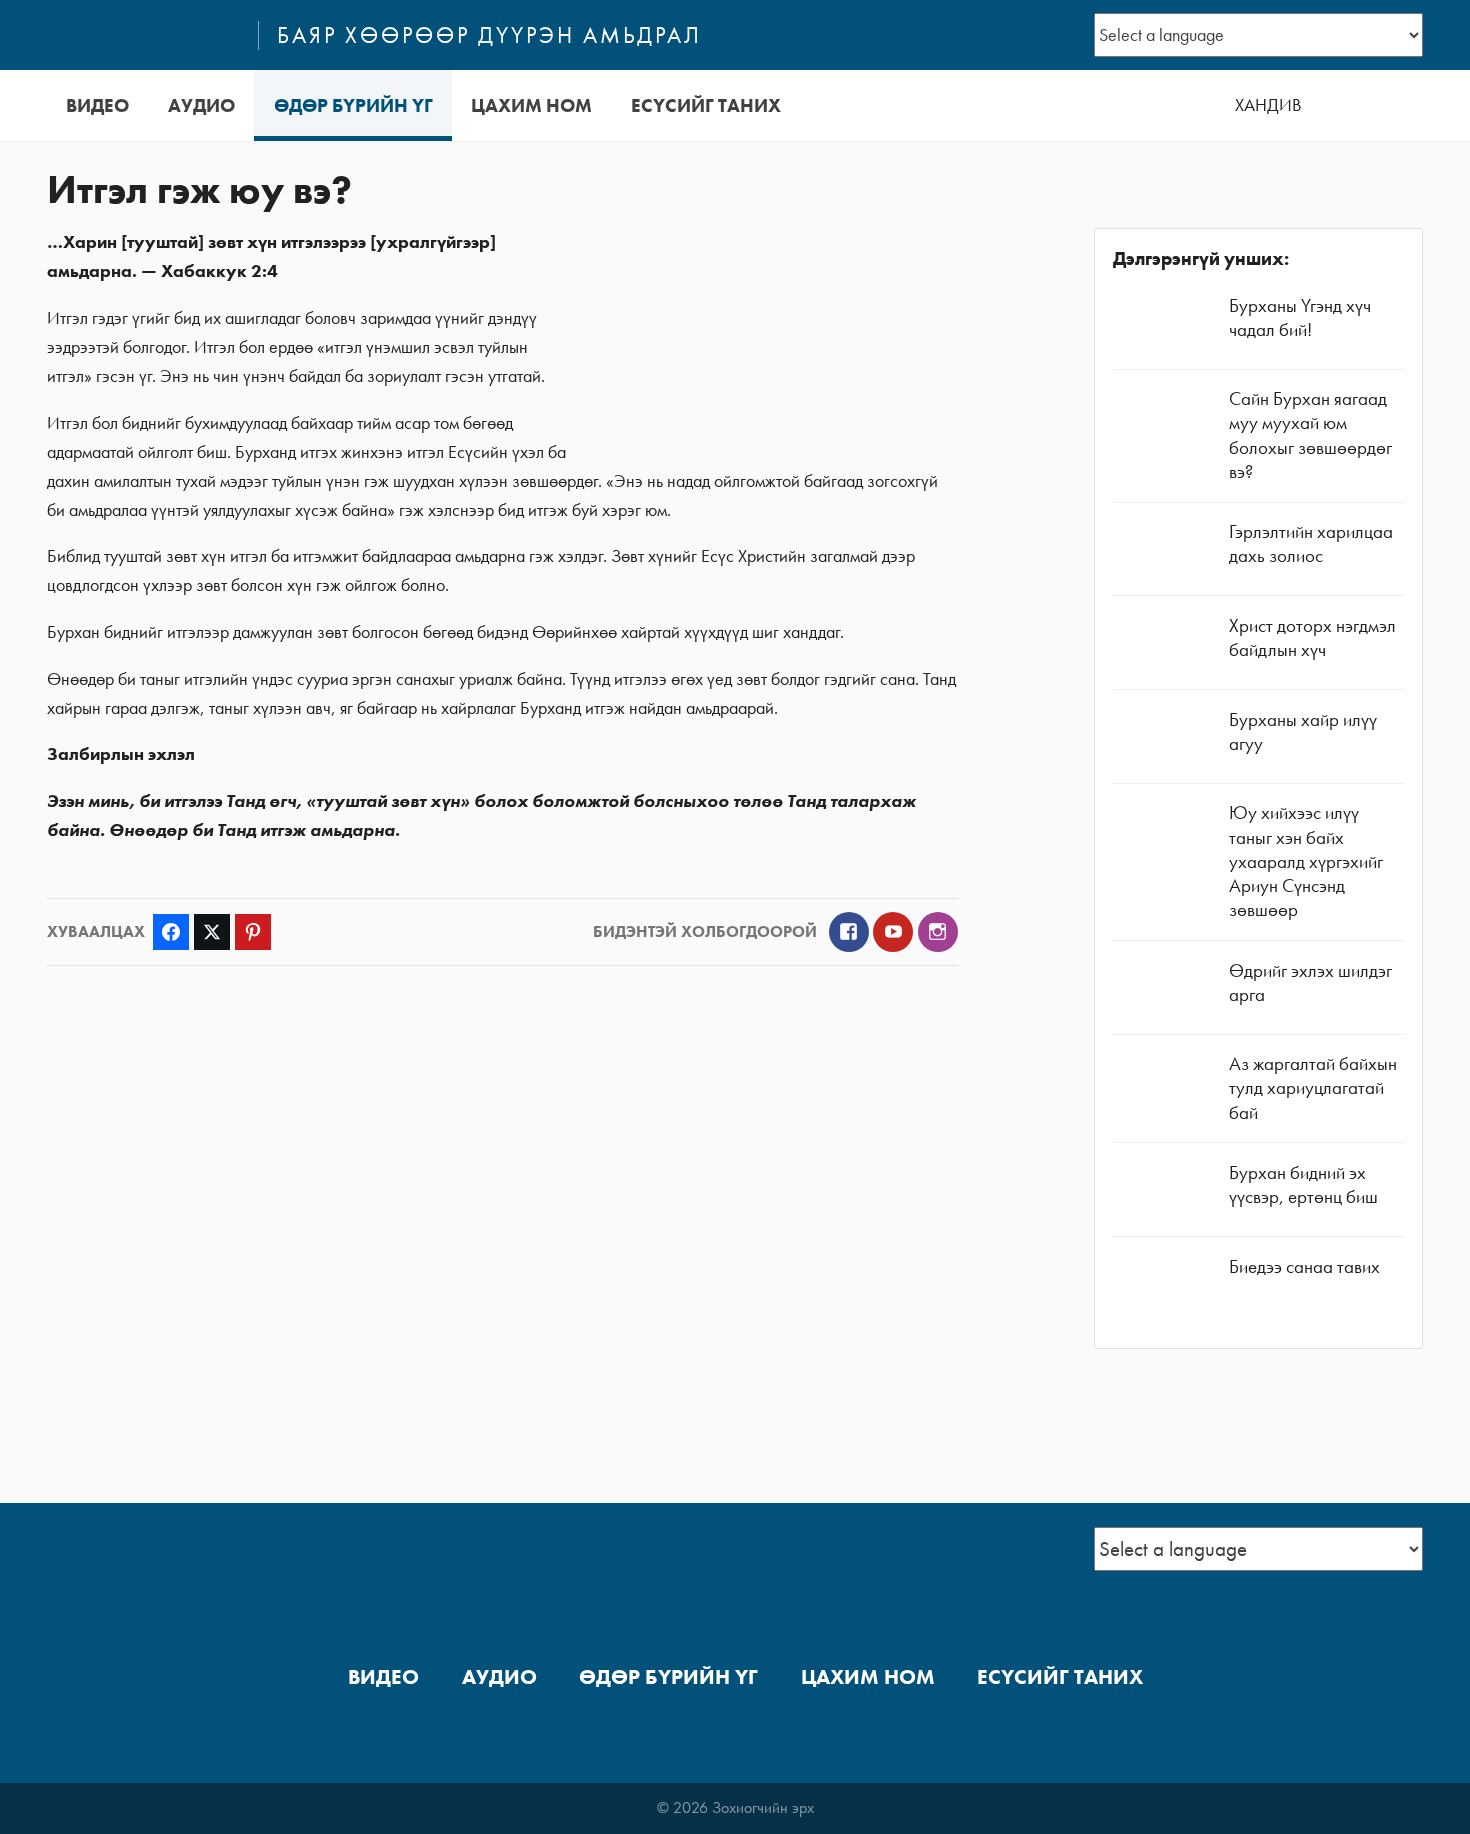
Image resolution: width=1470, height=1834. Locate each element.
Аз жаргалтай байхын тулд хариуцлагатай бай (1313, 1087)
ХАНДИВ (1268, 105)
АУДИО (201, 105)
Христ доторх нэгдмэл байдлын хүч (1312, 637)
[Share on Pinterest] (253, 932)
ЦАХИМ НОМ (531, 105)
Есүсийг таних (706, 105)
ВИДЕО (97, 105)
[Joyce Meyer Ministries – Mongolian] (144, 35)
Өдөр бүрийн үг (353, 105)
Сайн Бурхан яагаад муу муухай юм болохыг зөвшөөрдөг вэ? (1310, 435)
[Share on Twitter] (212, 932)
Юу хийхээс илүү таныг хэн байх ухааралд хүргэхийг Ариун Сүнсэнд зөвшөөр (1306, 861)
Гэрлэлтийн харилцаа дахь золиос (1311, 543)
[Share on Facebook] (171, 932)
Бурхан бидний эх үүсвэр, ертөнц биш (1303, 1184)
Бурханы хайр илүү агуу (1303, 731)
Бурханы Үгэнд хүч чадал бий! (1300, 317)
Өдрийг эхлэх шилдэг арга (1310, 982)
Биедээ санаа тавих (1304, 1266)
